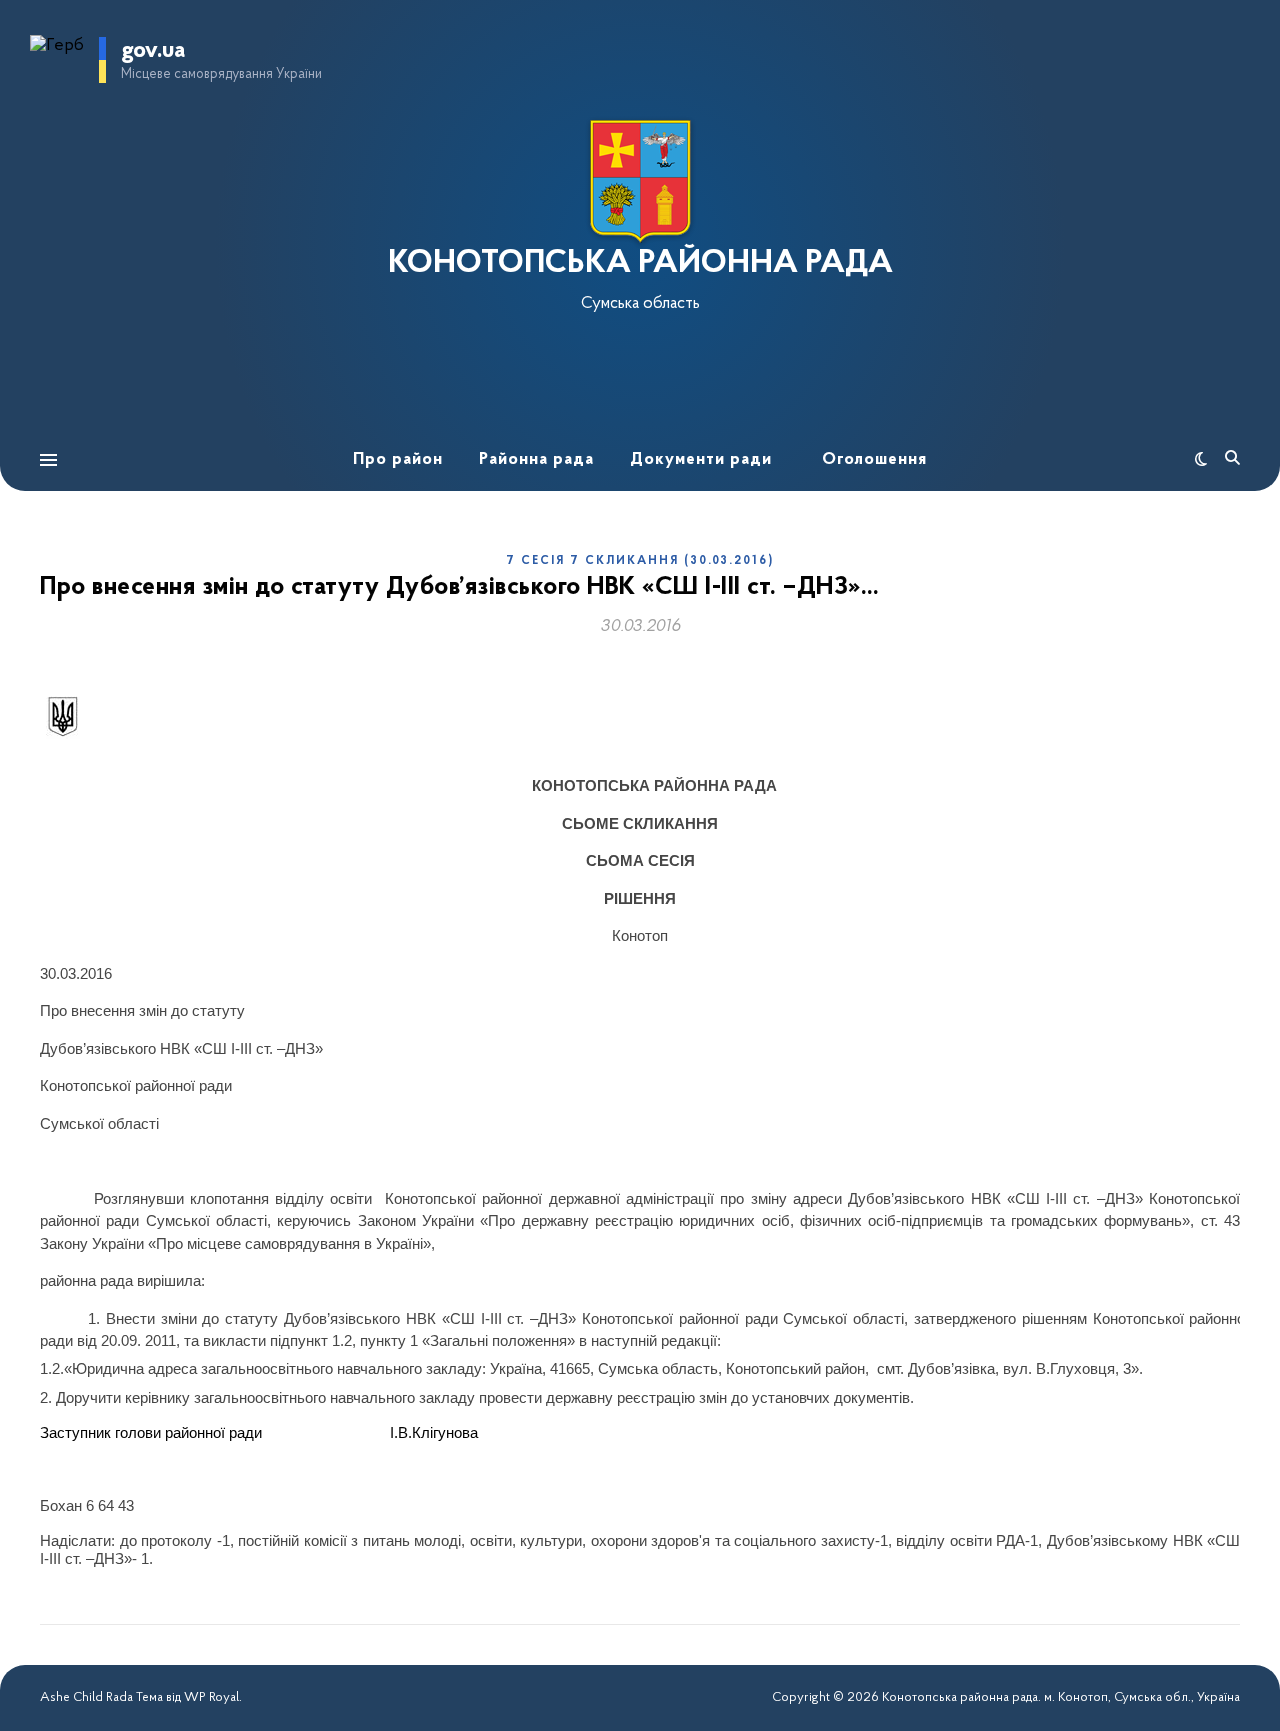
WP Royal (211, 1697)
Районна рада (536, 459)
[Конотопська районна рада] (640, 181)
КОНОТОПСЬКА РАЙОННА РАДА (640, 264)
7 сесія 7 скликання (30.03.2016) (640, 561)
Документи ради (701, 459)
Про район (398, 459)
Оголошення (874, 459)
